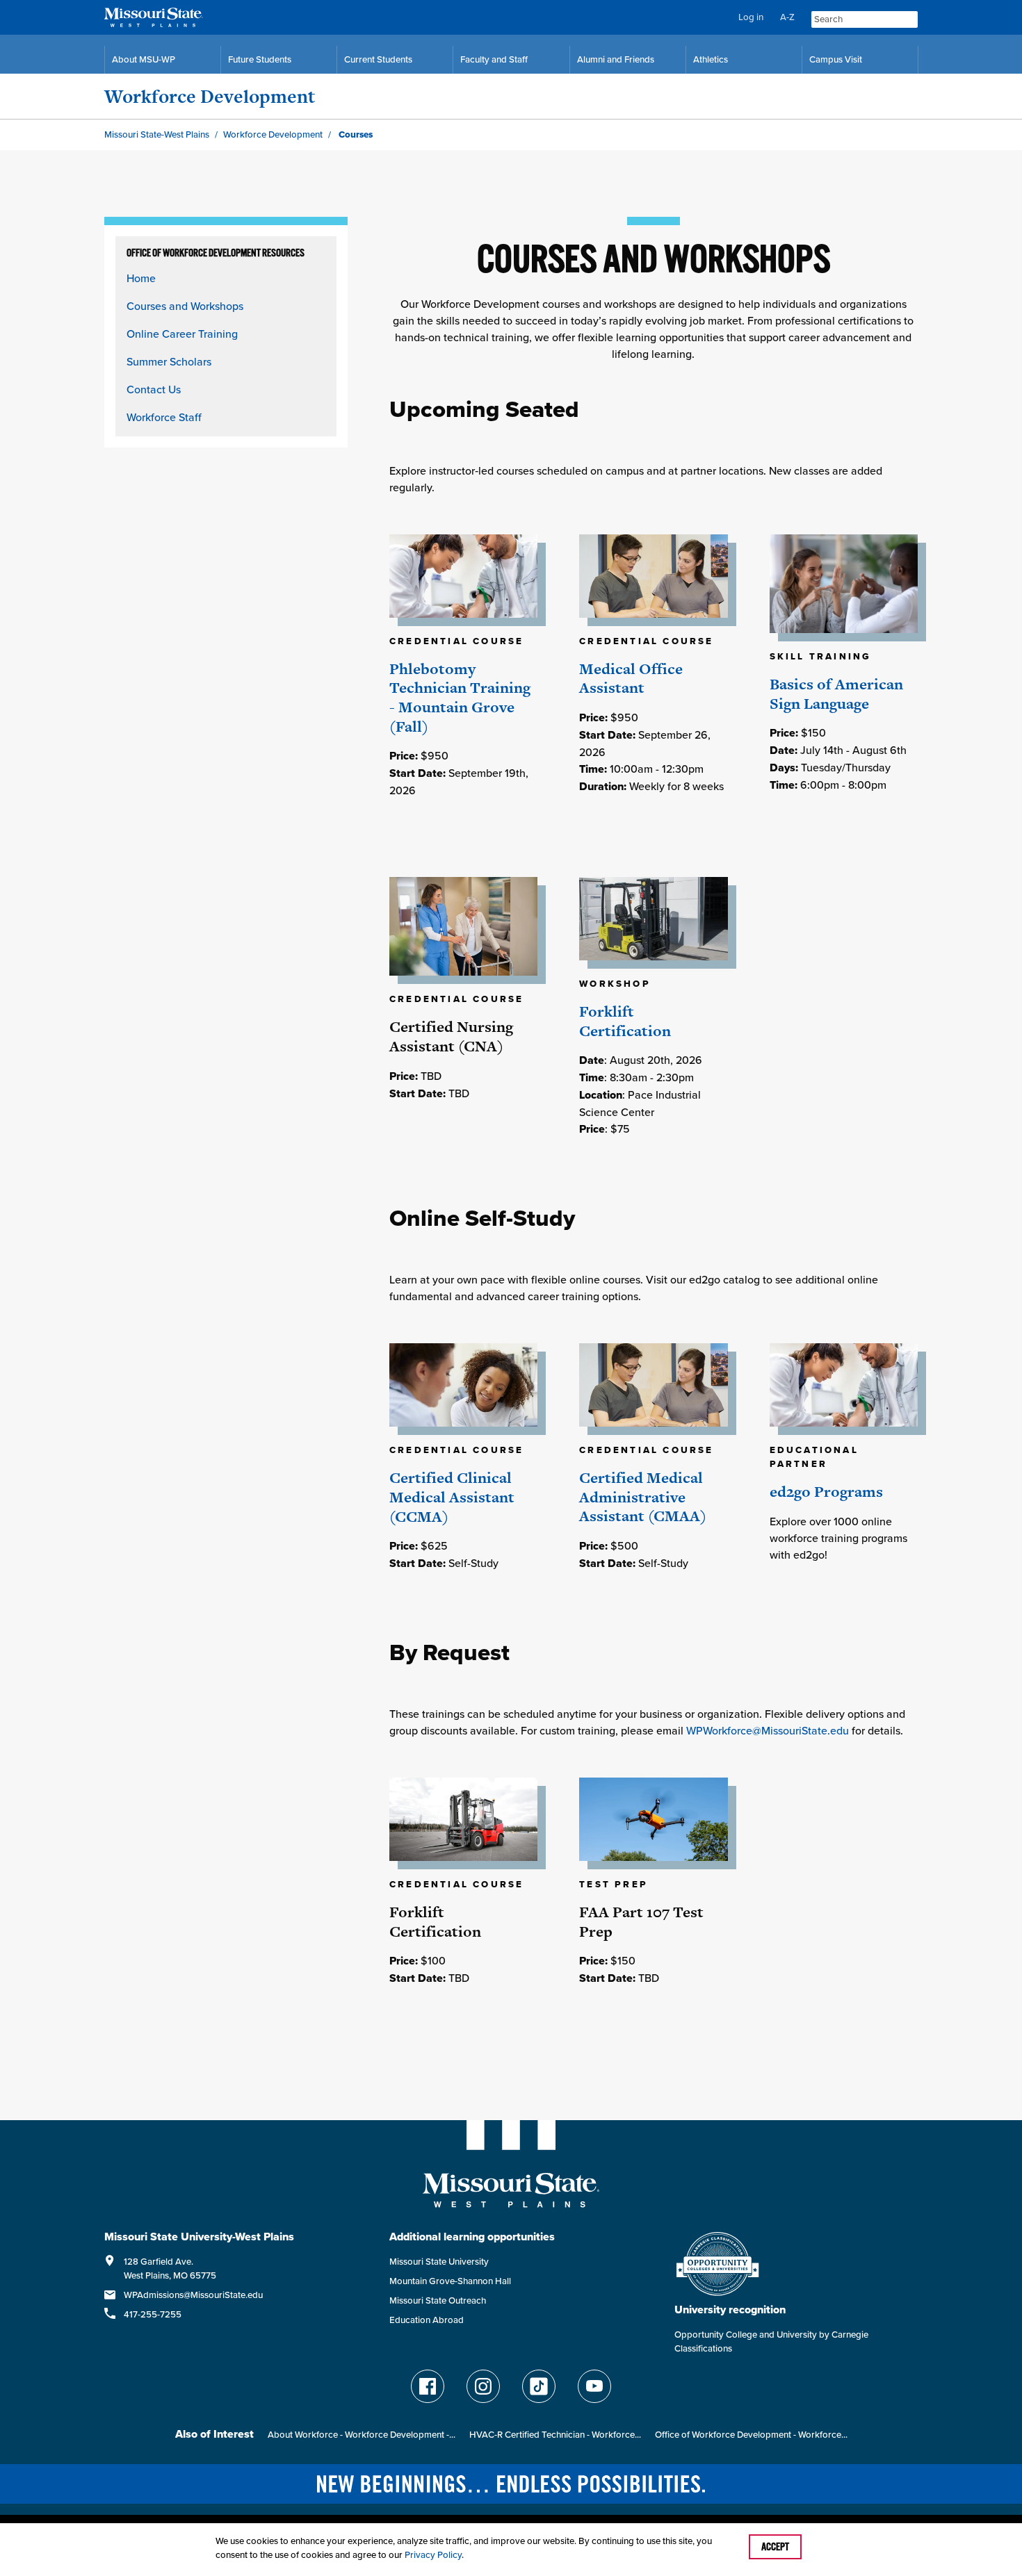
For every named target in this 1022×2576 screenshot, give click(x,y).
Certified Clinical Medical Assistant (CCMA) (452, 1497)
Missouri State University (439, 2262)
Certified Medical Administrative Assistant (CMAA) (643, 1497)
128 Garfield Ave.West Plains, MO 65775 (170, 2269)
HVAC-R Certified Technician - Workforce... (555, 2435)
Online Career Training (182, 334)
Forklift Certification (625, 1021)
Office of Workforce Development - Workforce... (751, 2435)
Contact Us (154, 389)
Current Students (378, 59)
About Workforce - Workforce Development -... (362, 2435)
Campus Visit (836, 59)
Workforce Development (210, 96)
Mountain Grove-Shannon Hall (450, 2281)
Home (141, 278)
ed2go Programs (826, 1492)
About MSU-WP (144, 59)
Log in (751, 17)
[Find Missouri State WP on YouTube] (594, 2386)
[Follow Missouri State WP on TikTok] (539, 2386)
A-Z (787, 17)
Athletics (711, 59)
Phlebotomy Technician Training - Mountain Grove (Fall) (460, 698)
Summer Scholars (169, 361)
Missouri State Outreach (438, 2300)
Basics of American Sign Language (836, 694)
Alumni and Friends (616, 59)
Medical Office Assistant (631, 679)
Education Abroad (427, 2320)
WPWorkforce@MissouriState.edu (768, 1730)
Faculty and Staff (494, 59)
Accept (775, 2547)
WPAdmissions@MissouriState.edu (193, 2295)
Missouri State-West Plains (157, 134)
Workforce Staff (164, 417)
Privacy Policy (433, 2555)
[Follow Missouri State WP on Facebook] (428, 2386)
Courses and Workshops (185, 306)
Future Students (260, 59)
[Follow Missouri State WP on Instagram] (483, 2386)
